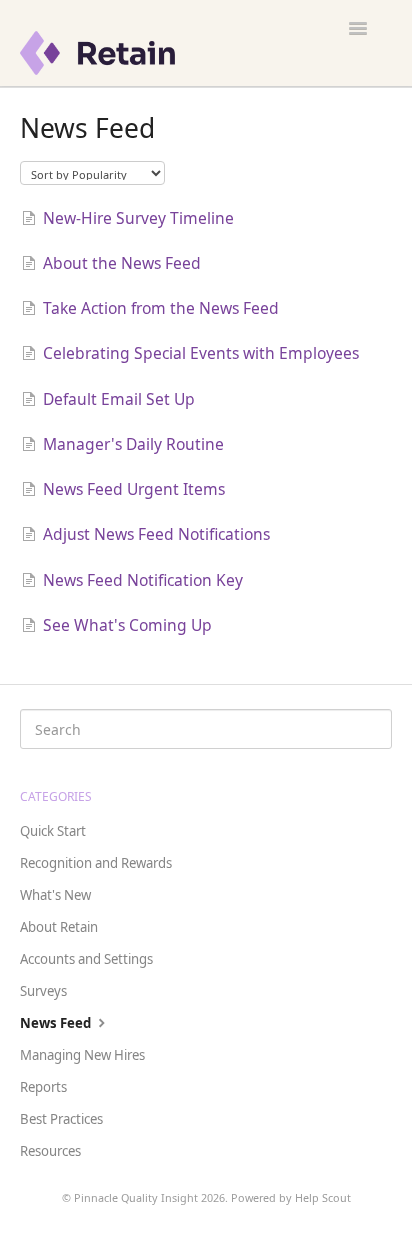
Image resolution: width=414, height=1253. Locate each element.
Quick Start (53, 831)
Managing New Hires (82, 1055)
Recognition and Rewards (96, 863)
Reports (43, 1087)
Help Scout (323, 1197)
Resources (50, 1151)
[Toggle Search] (370, 729)
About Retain (59, 927)
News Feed (57, 1023)
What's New (55, 895)
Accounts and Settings (86, 959)
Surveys (43, 991)
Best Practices (61, 1119)
